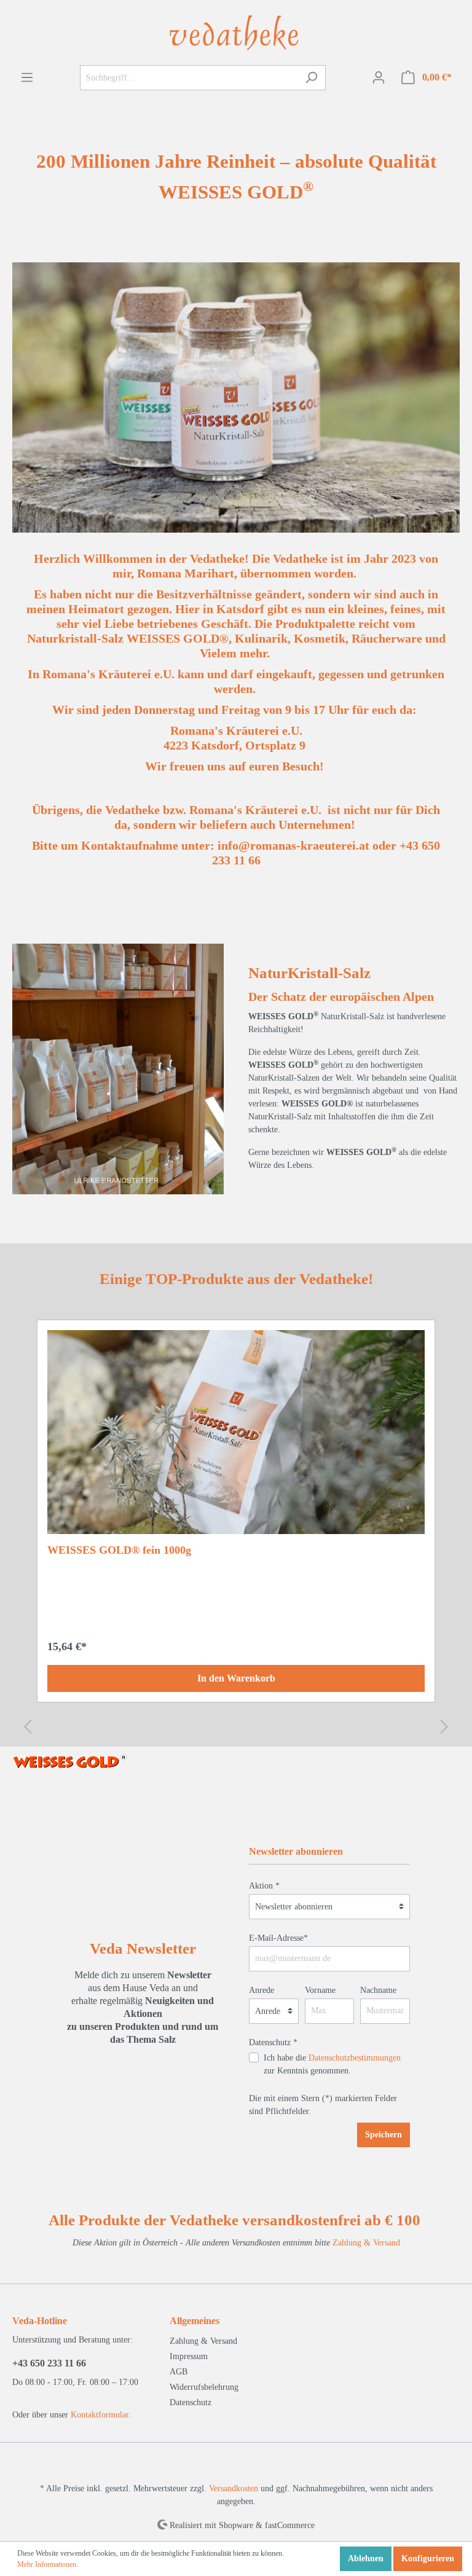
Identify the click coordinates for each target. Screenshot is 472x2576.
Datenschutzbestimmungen (355, 2058)
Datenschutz (191, 2402)
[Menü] (27, 78)
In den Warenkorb (236, 1678)
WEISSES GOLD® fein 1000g (119, 1550)
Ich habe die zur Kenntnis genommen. (332, 2064)
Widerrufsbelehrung (204, 2387)
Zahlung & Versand (366, 2243)
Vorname (320, 1990)
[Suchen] (311, 78)
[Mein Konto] (379, 78)
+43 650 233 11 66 (49, 2363)
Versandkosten (234, 2488)
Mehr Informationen (47, 2564)
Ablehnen (366, 2558)
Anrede (262, 1990)
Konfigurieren (428, 2558)
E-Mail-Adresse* (278, 1938)
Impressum (189, 2356)
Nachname (378, 1990)
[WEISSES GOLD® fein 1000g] (236, 1432)
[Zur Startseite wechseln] (236, 32)
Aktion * (264, 1886)
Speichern (383, 2135)
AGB (179, 2372)
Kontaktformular (100, 2415)
